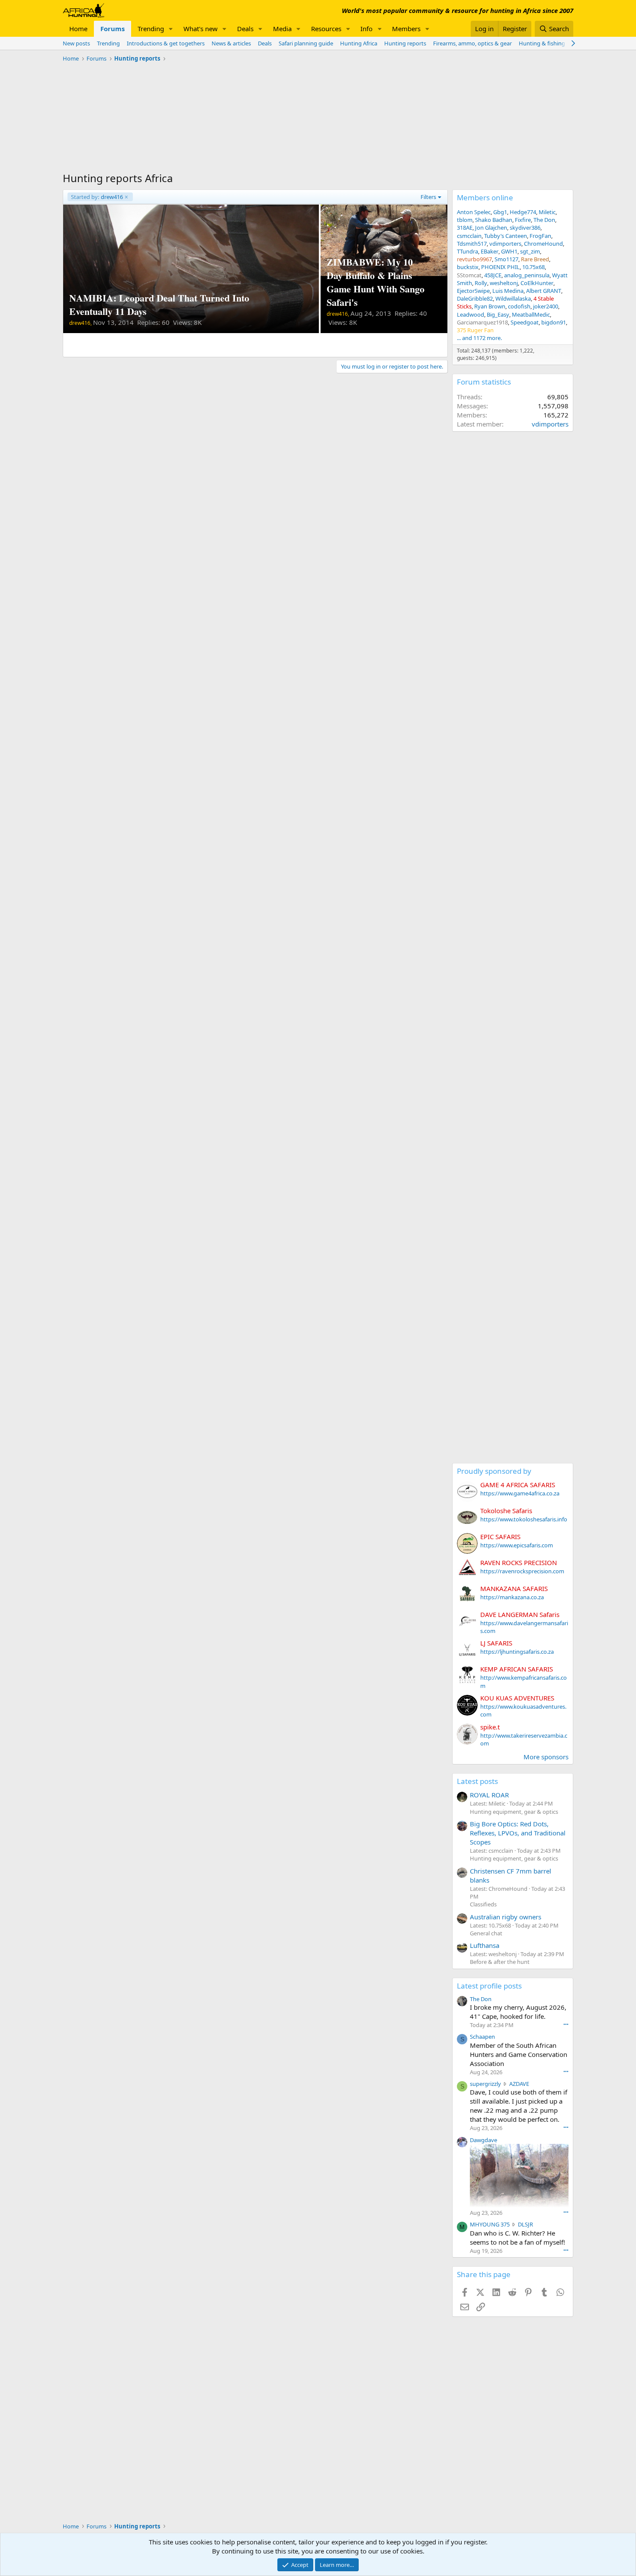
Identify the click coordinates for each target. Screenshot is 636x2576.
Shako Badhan (494, 220)
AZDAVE (519, 2084)
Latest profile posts (489, 1986)
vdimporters (505, 244)
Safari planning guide (306, 43)
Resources (326, 29)
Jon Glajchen (491, 228)
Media (282, 29)
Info (366, 29)
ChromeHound (543, 244)
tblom (465, 220)
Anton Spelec (474, 212)
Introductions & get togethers (166, 43)
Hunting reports (405, 43)
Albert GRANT (544, 291)
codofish (519, 306)
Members (406, 29)
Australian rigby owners (506, 1917)
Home (78, 29)
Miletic (547, 212)
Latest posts (477, 1781)
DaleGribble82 (475, 298)
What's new (201, 29)
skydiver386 (525, 228)
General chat (486, 1933)
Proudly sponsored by (494, 1471)
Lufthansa (485, 1945)
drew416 (97, 197)
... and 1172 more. (479, 338)
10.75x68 (533, 267)
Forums (112, 29)
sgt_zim (530, 251)
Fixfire (523, 220)
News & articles (231, 43)
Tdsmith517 (472, 244)
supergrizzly (485, 2084)
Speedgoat (525, 322)
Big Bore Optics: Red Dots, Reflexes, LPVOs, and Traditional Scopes (518, 1833)
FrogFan (540, 236)
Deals (245, 29)
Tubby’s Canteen (506, 236)
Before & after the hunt (500, 1962)
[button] (171, 29)
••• (566, 2024)
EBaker (490, 251)
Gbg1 (500, 212)
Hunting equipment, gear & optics (514, 1812)
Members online (485, 197)
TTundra (467, 251)
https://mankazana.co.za (512, 1597)
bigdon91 (554, 322)
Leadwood (471, 314)
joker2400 (546, 306)
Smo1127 (506, 259)
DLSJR (525, 2224)
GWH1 (509, 251)
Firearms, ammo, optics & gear (472, 43)
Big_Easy (498, 314)
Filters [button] (428, 197)
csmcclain (469, 236)
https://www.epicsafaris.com (517, 1545)
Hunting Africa (359, 43)
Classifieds (483, 1904)
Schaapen (482, 2037)
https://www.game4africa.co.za (520, 1493)
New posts (76, 43)
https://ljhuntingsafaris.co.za (517, 1652)
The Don (544, 220)
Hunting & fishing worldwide (556, 43)
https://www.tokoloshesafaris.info (524, 1519)
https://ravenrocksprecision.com (522, 1571)
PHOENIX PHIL (500, 267)
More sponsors (546, 1757)
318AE (465, 228)
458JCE (493, 275)
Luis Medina (508, 291)
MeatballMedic (531, 314)
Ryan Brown (490, 306)
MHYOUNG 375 (490, 2224)
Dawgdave (483, 2140)
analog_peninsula (527, 275)
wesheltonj (504, 283)
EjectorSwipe (473, 291)
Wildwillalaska (513, 298)
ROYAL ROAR (489, 1795)
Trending (151, 29)
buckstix (468, 267)
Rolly (481, 283)
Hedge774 (523, 212)
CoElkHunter (537, 283)
